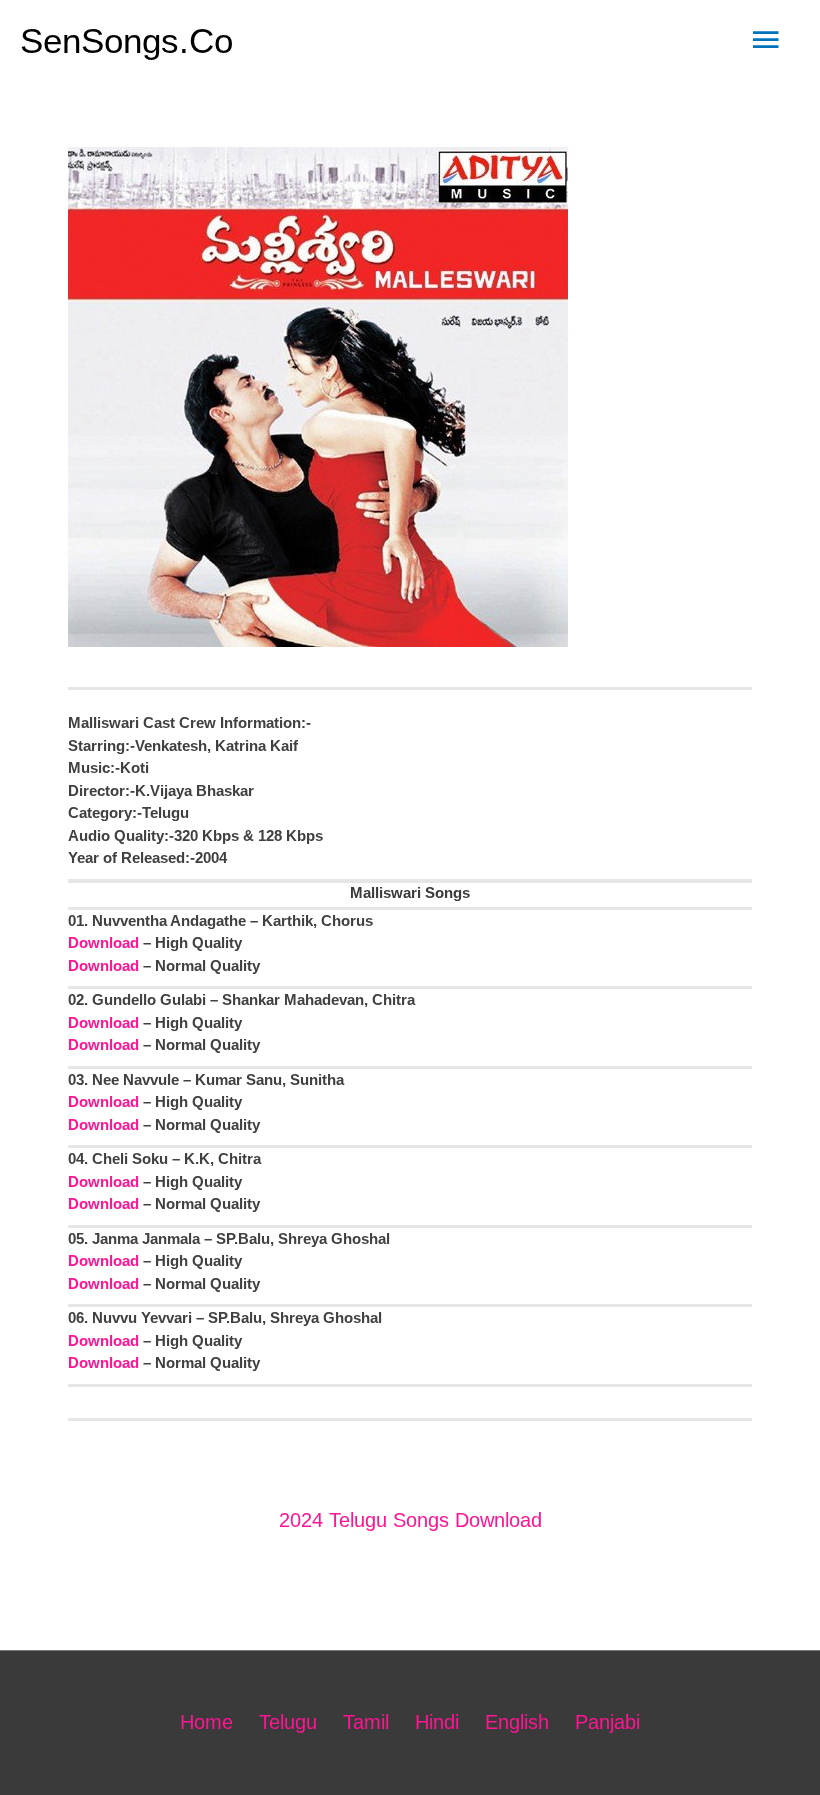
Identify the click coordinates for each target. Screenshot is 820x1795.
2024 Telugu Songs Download (410, 1520)
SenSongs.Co (126, 40)
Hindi (437, 1722)
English (517, 1722)
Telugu (288, 1722)
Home (206, 1722)
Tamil (366, 1722)
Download (103, 942)
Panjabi (607, 1722)
